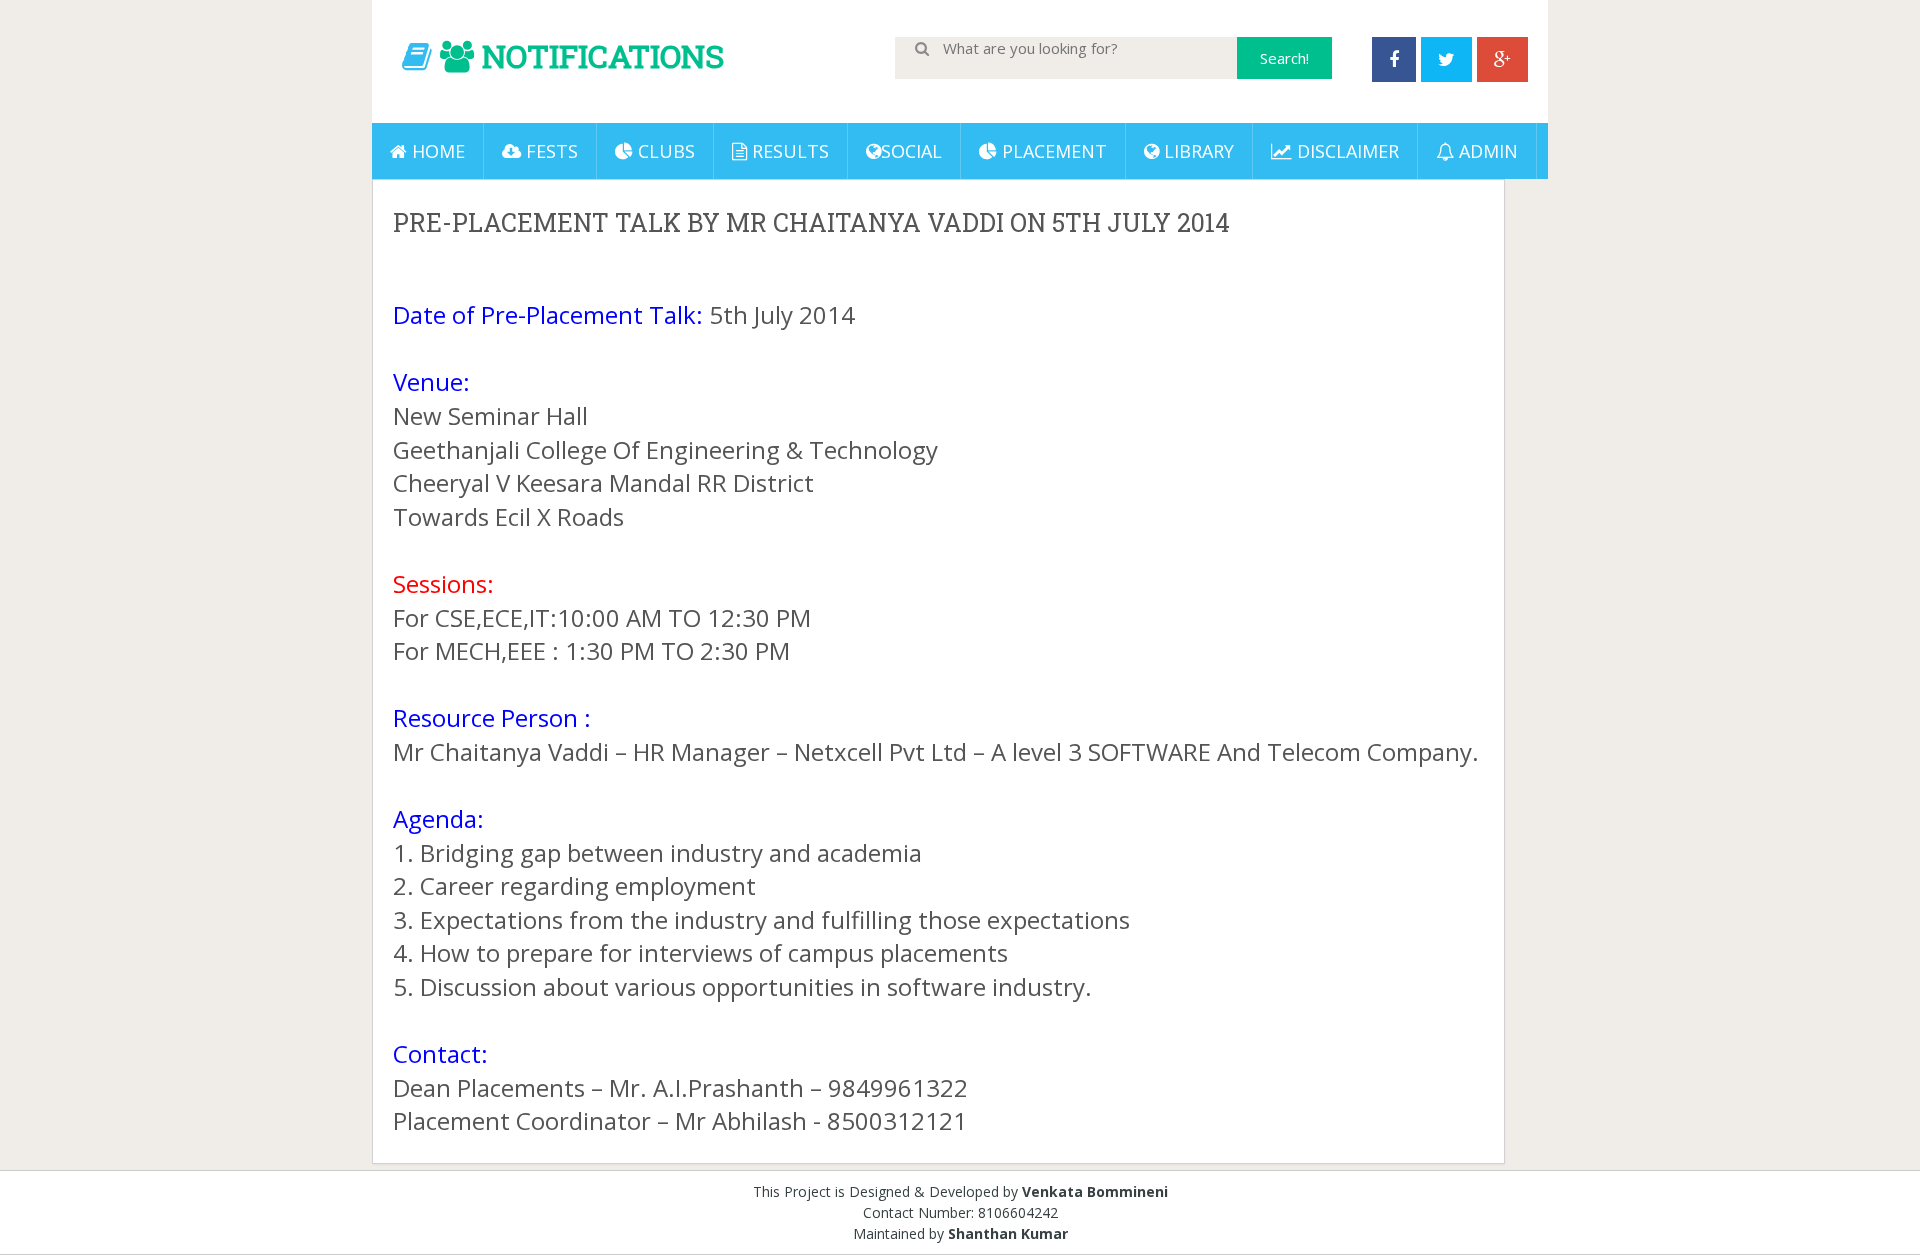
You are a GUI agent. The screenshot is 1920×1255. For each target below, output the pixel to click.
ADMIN (1486, 151)
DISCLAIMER (1345, 151)
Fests (549, 151)
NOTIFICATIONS (603, 55)
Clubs (664, 151)
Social (911, 151)
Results (788, 151)
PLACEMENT (1052, 151)
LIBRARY (1196, 151)
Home (436, 151)
